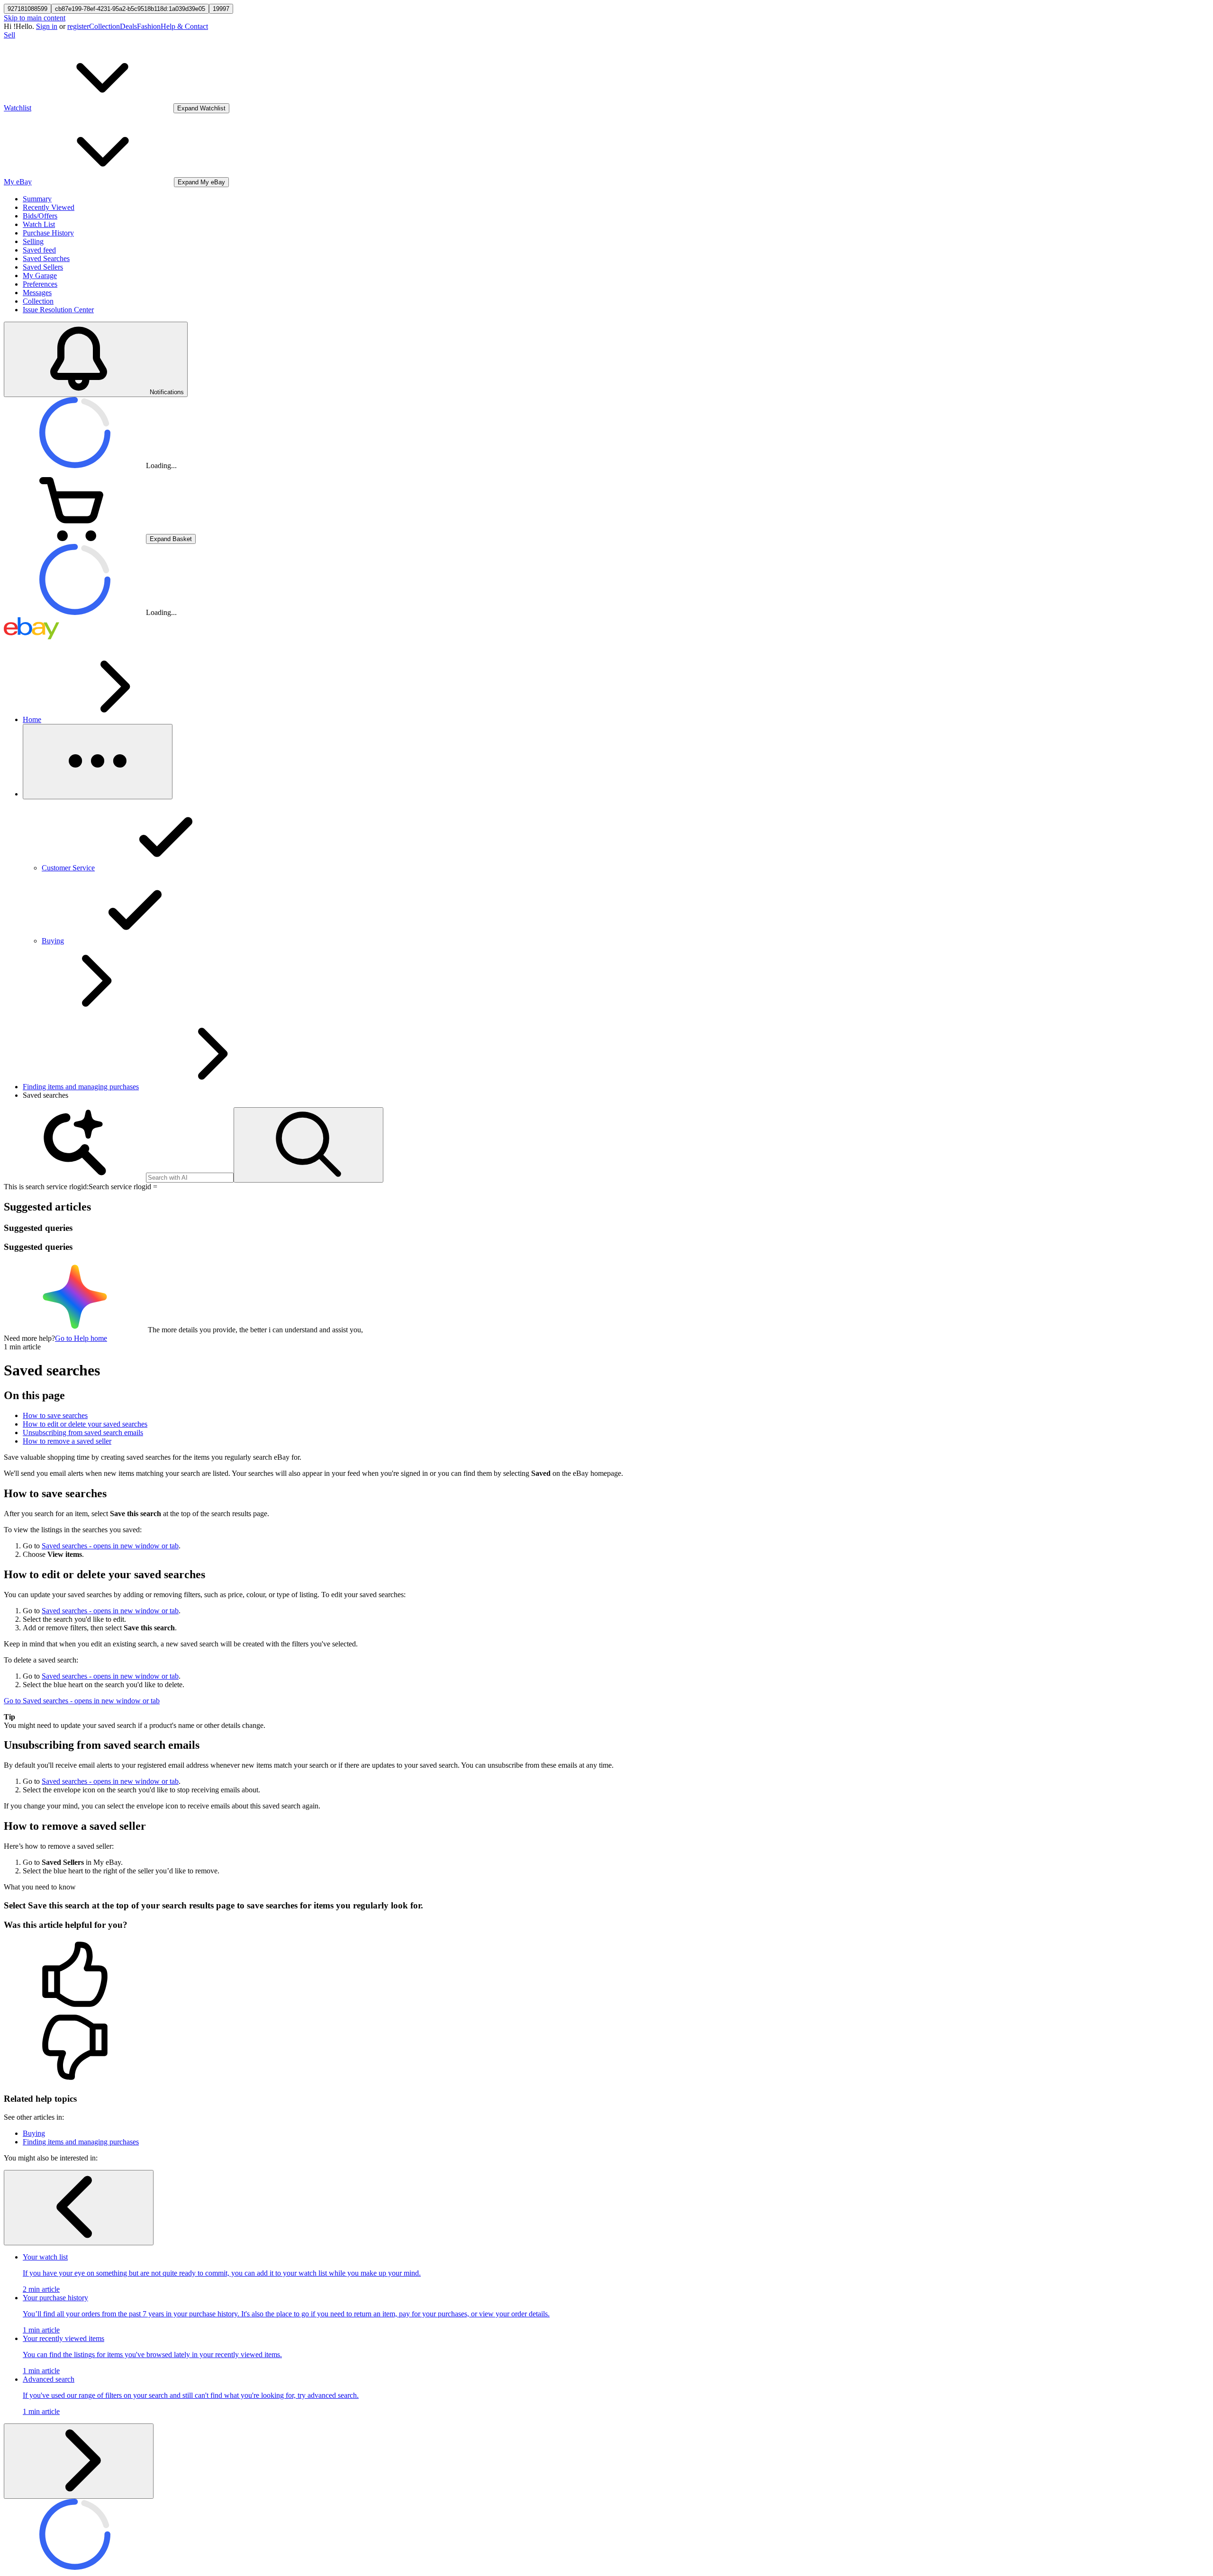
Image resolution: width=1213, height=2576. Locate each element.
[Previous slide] (79, 2208)
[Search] (308, 1145)
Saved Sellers (43, 267)
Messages (37, 293)
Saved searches (110, 1546)
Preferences (40, 284)
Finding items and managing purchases (81, 1087)
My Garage (40, 276)
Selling (33, 241)
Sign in (47, 26)
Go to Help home (81, 1338)
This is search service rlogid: (46, 1187)
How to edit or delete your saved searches (85, 1424)
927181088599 (27, 9)
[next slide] (79, 2461)
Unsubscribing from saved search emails (83, 1433)
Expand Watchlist (201, 108)
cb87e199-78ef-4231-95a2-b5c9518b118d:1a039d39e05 (130, 9)
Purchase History (48, 233)
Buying (34, 2133)
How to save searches (55, 1415)
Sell (9, 35)
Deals (128, 26)
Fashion (149, 26)
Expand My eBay (201, 182)
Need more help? (29, 1338)
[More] (98, 762)
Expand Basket (171, 539)
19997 (221, 9)
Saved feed (39, 250)
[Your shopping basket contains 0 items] (75, 538)
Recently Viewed (49, 207)
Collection (104, 26)
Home (32, 719)
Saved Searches (46, 258)
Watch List (39, 224)
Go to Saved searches (82, 1701)
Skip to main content (35, 18)
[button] (606, 1975)
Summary (37, 199)
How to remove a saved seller (67, 1441)
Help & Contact (184, 26)
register (78, 26)
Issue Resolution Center (58, 310)
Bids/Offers (40, 216)
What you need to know (40, 1887)
